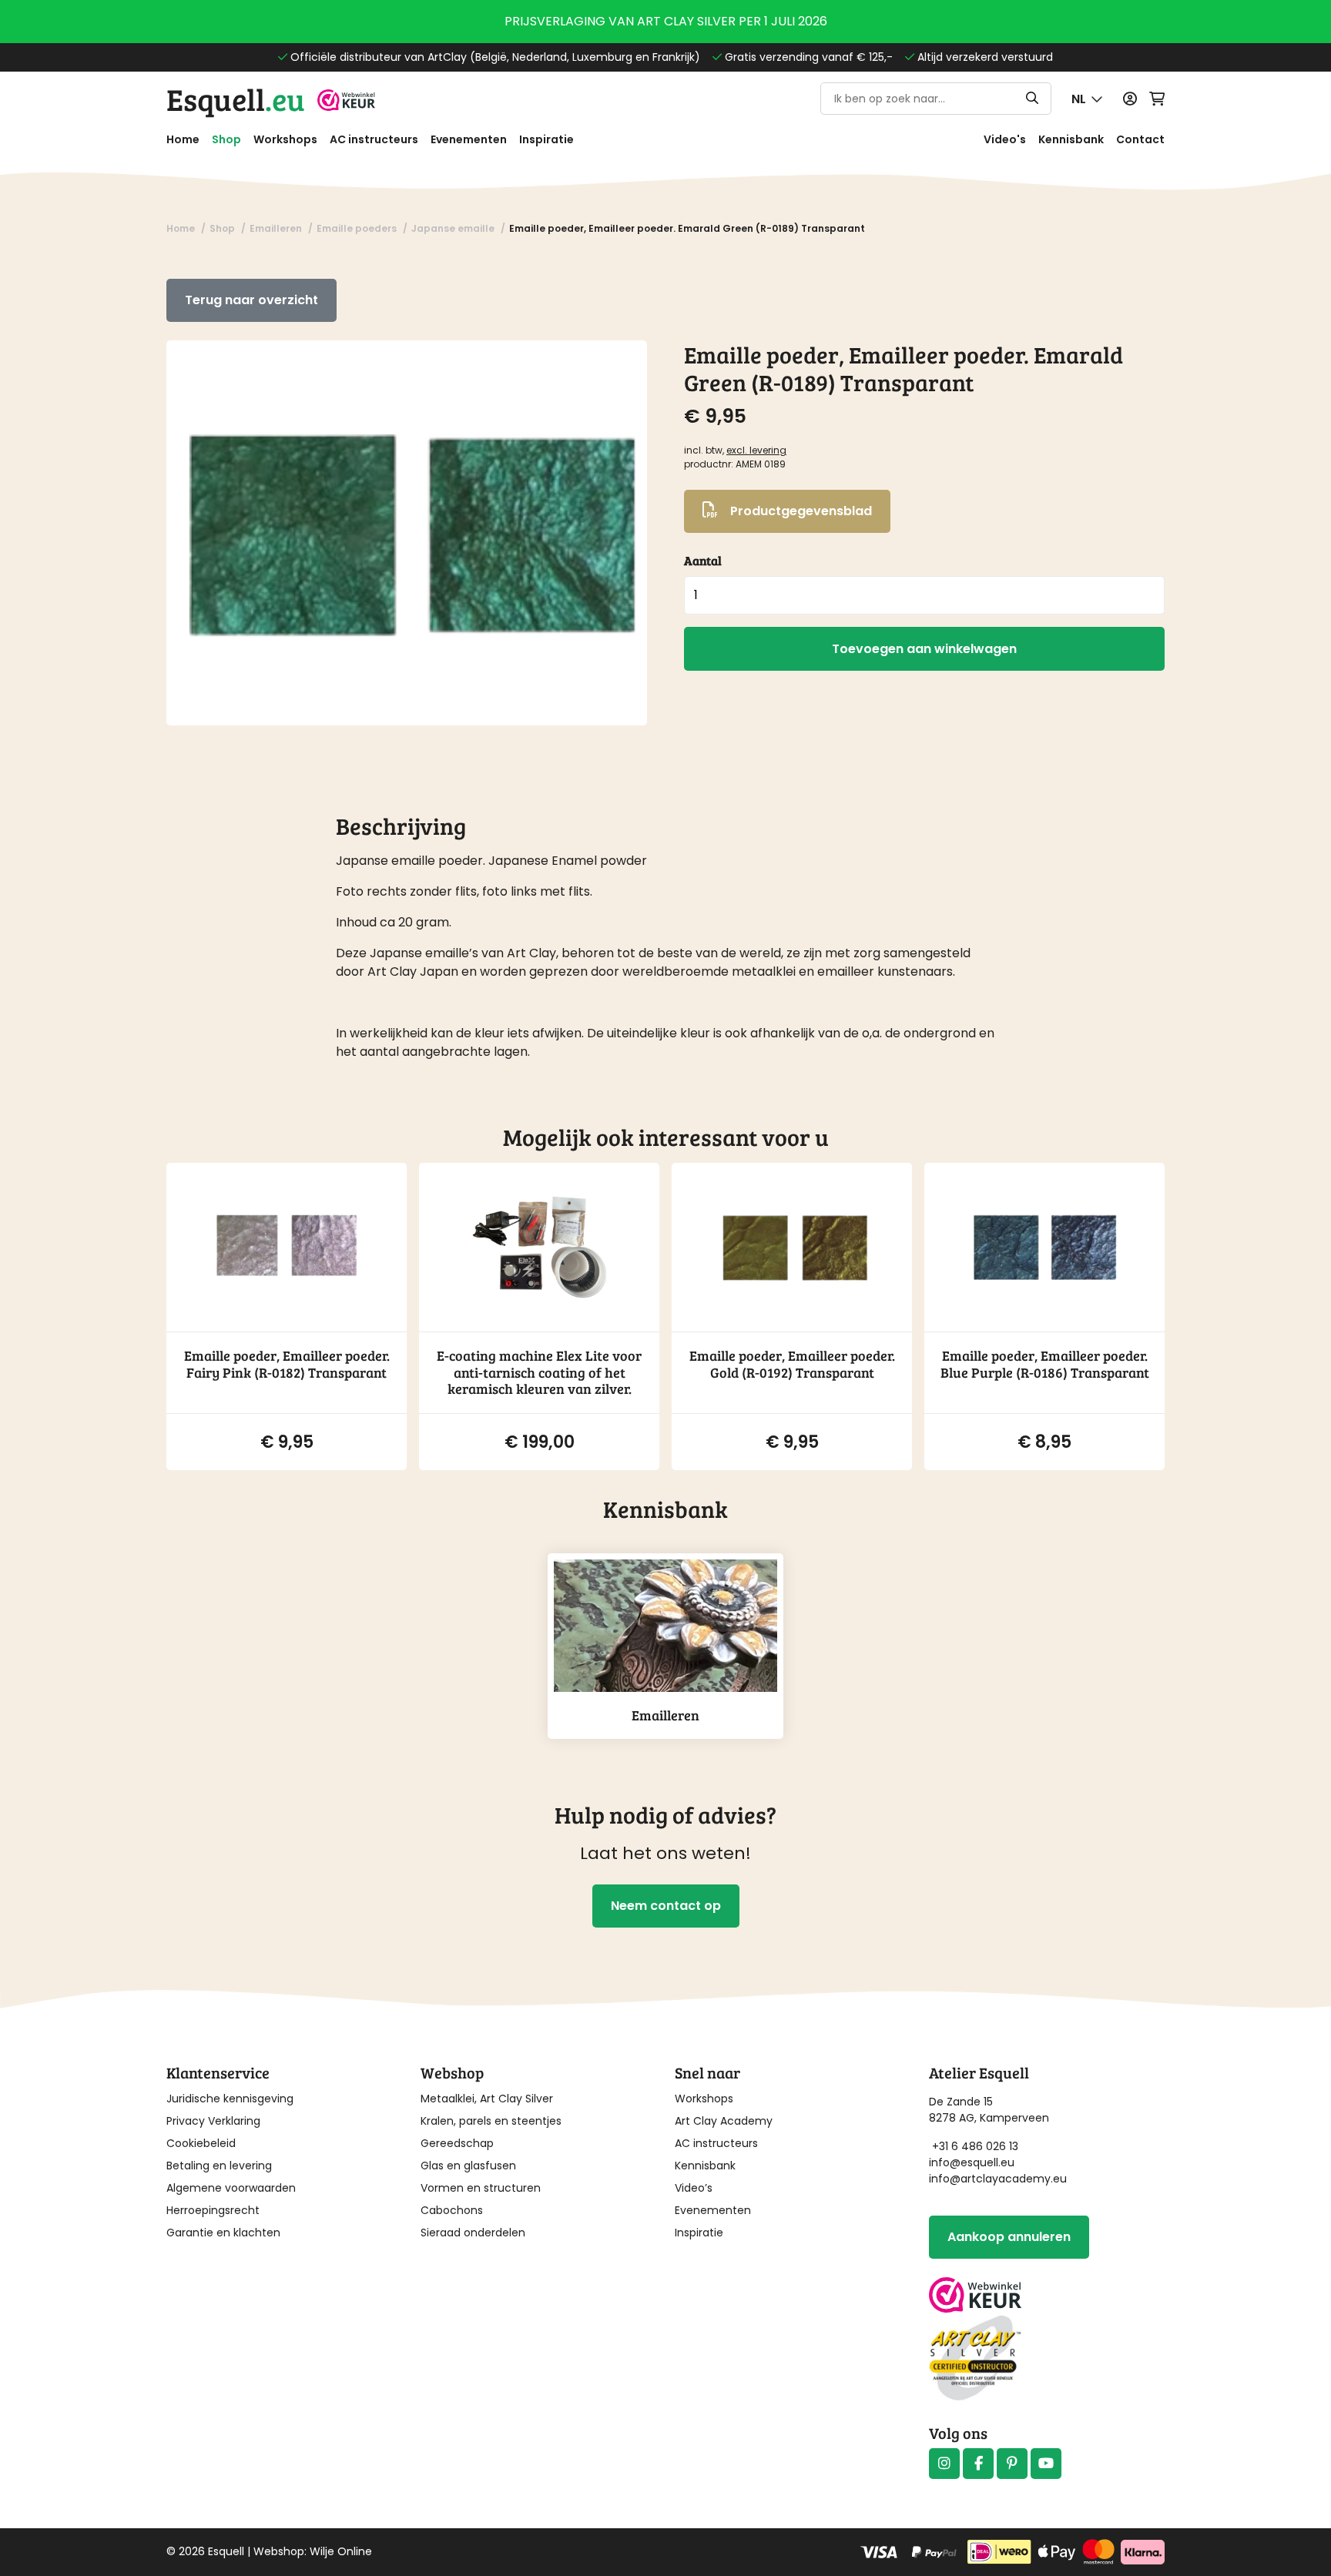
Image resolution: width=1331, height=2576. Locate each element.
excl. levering (756, 450)
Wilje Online (341, 2551)
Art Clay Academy (724, 2121)
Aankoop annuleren (1009, 2237)
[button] (1087, 99)
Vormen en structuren (481, 2188)
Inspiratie (546, 139)
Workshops (285, 139)
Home (183, 139)
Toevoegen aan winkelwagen (924, 649)
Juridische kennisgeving (230, 2099)
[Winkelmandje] (1157, 99)
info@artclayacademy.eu (998, 2179)
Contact (1140, 139)
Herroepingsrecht (213, 2210)
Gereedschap (457, 2143)
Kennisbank (1071, 139)
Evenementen (469, 139)
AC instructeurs (374, 139)
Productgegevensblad (801, 511)
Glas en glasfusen (468, 2166)
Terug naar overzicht (251, 300)
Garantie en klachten (223, 2233)
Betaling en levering (219, 2166)
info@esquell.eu (973, 2162)
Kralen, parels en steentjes (491, 2121)
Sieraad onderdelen (473, 2233)
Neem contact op (666, 1906)
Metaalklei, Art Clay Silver (487, 2099)
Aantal (703, 560)
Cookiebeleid (201, 2143)
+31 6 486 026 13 (975, 2146)
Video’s (694, 2188)
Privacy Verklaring (213, 2121)
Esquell (236, 99)
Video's (1005, 139)
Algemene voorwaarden (231, 2188)
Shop (226, 139)
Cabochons (452, 2210)
